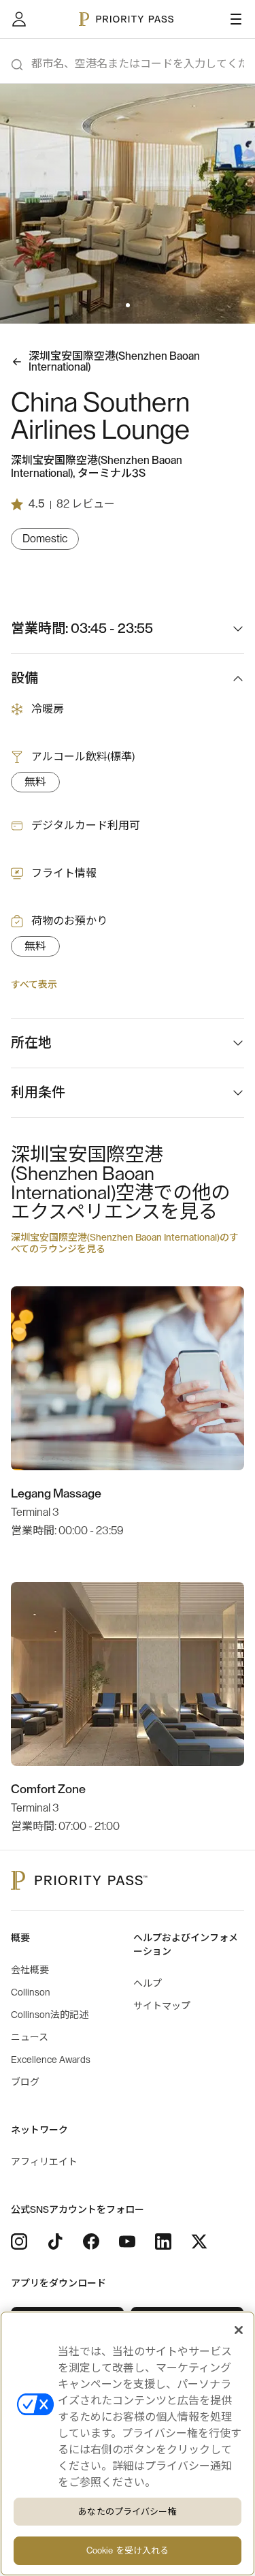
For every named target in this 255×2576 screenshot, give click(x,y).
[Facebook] (91, 2241)
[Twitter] (199, 2241)
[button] (120, 305)
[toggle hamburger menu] (236, 19)
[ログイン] (19, 19)
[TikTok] (55, 2241)
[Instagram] (19, 2241)
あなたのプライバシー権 (127, 2512)
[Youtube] (127, 2241)
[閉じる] (239, 2330)
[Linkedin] (163, 2241)
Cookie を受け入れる (128, 2550)
